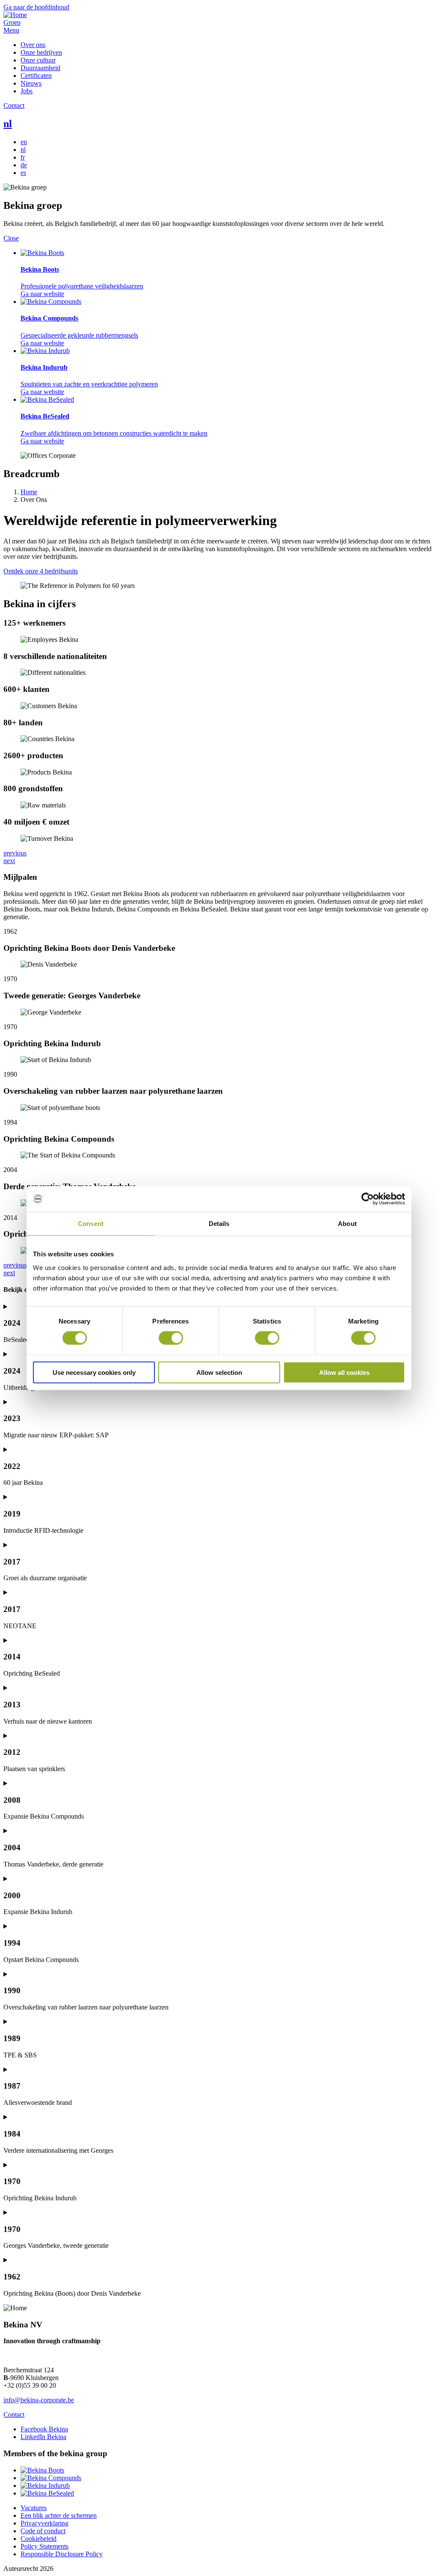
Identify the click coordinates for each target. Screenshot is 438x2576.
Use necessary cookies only (94, 1372)
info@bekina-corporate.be (39, 2400)
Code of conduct (43, 2531)
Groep (12, 22)
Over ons (33, 45)
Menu (11, 30)
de (24, 165)
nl (8, 124)
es (23, 173)
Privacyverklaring (44, 2523)
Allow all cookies (344, 1372)
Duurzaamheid (40, 68)
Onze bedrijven (41, 52)
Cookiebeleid (38, 2539)
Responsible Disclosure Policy (62, 2554)
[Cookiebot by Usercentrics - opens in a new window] (368, 1199)
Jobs (27, 91)
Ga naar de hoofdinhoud (36, 7)
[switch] (171, 1338)
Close (11, 238)
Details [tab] (219, 1224)
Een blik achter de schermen (59, 2515)
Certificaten (36, 76)
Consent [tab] (91, 1224)
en (24, 142)
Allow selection (219, 1372)
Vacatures (34, 2508)
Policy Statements (44, 2546)
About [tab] (347, 1224)
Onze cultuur (38, 60)
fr (23, 157)
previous (15, 853)
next (9, 861)
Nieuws (31, 83)
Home (29, 492)
